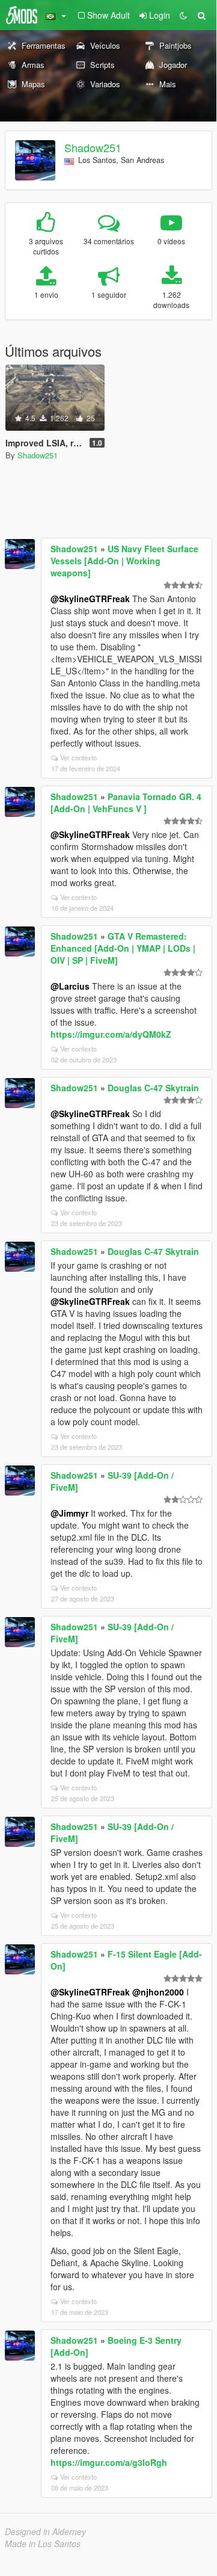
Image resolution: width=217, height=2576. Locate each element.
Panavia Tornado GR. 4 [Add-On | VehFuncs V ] (126, 803)
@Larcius (70, 986)
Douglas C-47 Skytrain (153, 1088)
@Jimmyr (69, 1513)
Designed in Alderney (45, 2531)
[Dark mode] (183, 15)
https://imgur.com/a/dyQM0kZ (111, 1034)
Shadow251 (93, 147)
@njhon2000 (158, 1992)
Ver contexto (78, 757)
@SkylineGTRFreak (90, 599)
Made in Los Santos (43, 2544)
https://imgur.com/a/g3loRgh (109, 2462)
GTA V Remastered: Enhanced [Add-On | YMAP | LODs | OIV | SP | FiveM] (123, 948)
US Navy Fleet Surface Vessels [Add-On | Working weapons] (124, 561)
